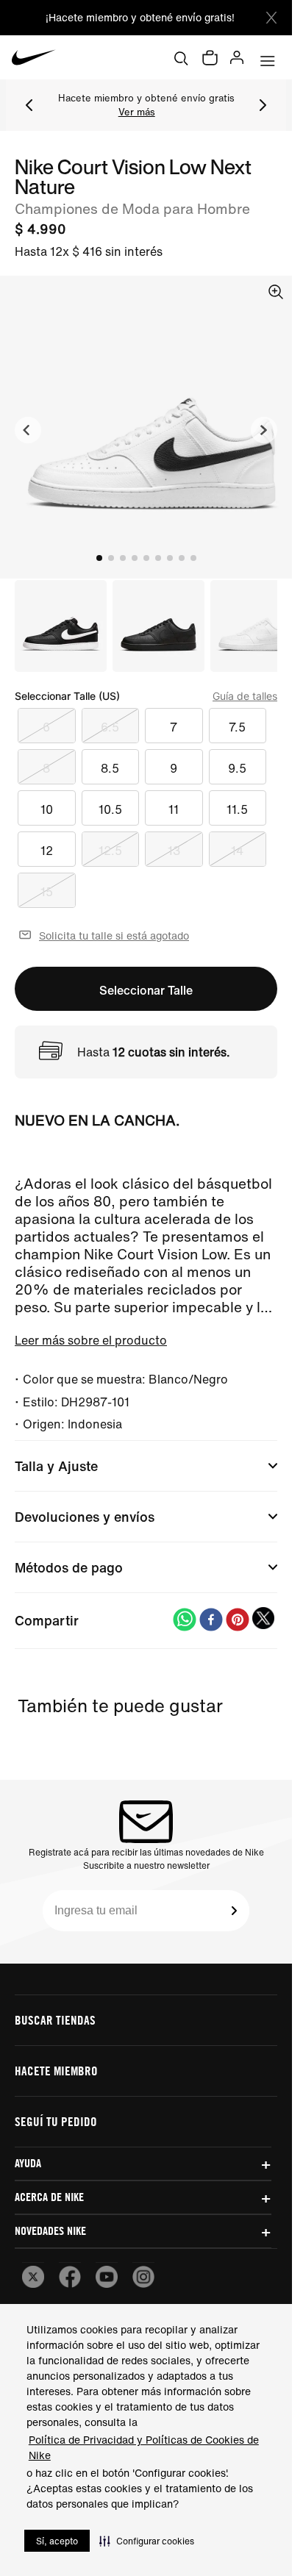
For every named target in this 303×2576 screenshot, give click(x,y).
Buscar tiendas (55, 2020)
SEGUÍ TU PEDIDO (56, 2122)
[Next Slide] (263, 105)
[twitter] (264, 1621)
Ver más (137, 112)
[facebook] (211, 1621)
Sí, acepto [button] (57, 2541)
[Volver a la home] (34, 57)
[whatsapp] (185, 1621)
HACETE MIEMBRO (56, 2071)
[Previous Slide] (29, 105)
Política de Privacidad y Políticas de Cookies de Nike (144, 2447)
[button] (147, 2541)
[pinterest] (238, 1621)
